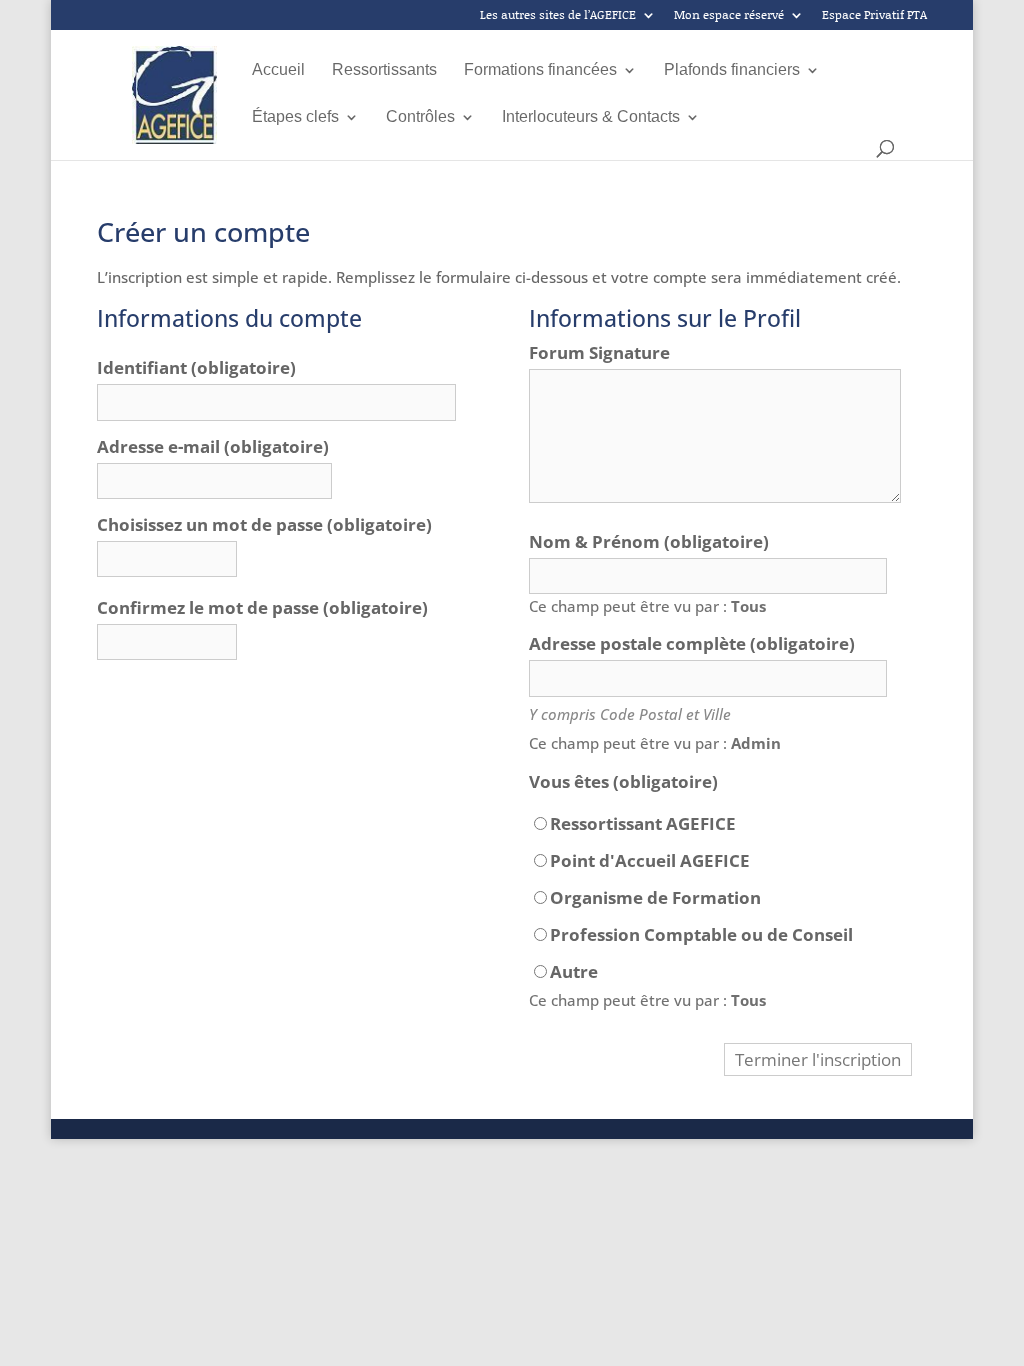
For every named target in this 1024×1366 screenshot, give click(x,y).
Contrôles (420, 117)
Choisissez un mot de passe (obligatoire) (264, 525)
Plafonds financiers (732, 70)
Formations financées (540, 70)
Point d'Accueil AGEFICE (650, 861)
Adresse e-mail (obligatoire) (213, 447)
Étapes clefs (295, 117)
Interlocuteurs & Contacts (591, 117)
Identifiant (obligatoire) (196, 368)
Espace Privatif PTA (874, 16)
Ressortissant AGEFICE (643, 824)
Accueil (278, 70)
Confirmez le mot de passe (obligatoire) (262, 608)
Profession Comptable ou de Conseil (701, 935)
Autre (574, 972)
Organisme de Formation (655, 898)
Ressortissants (384, 70)
